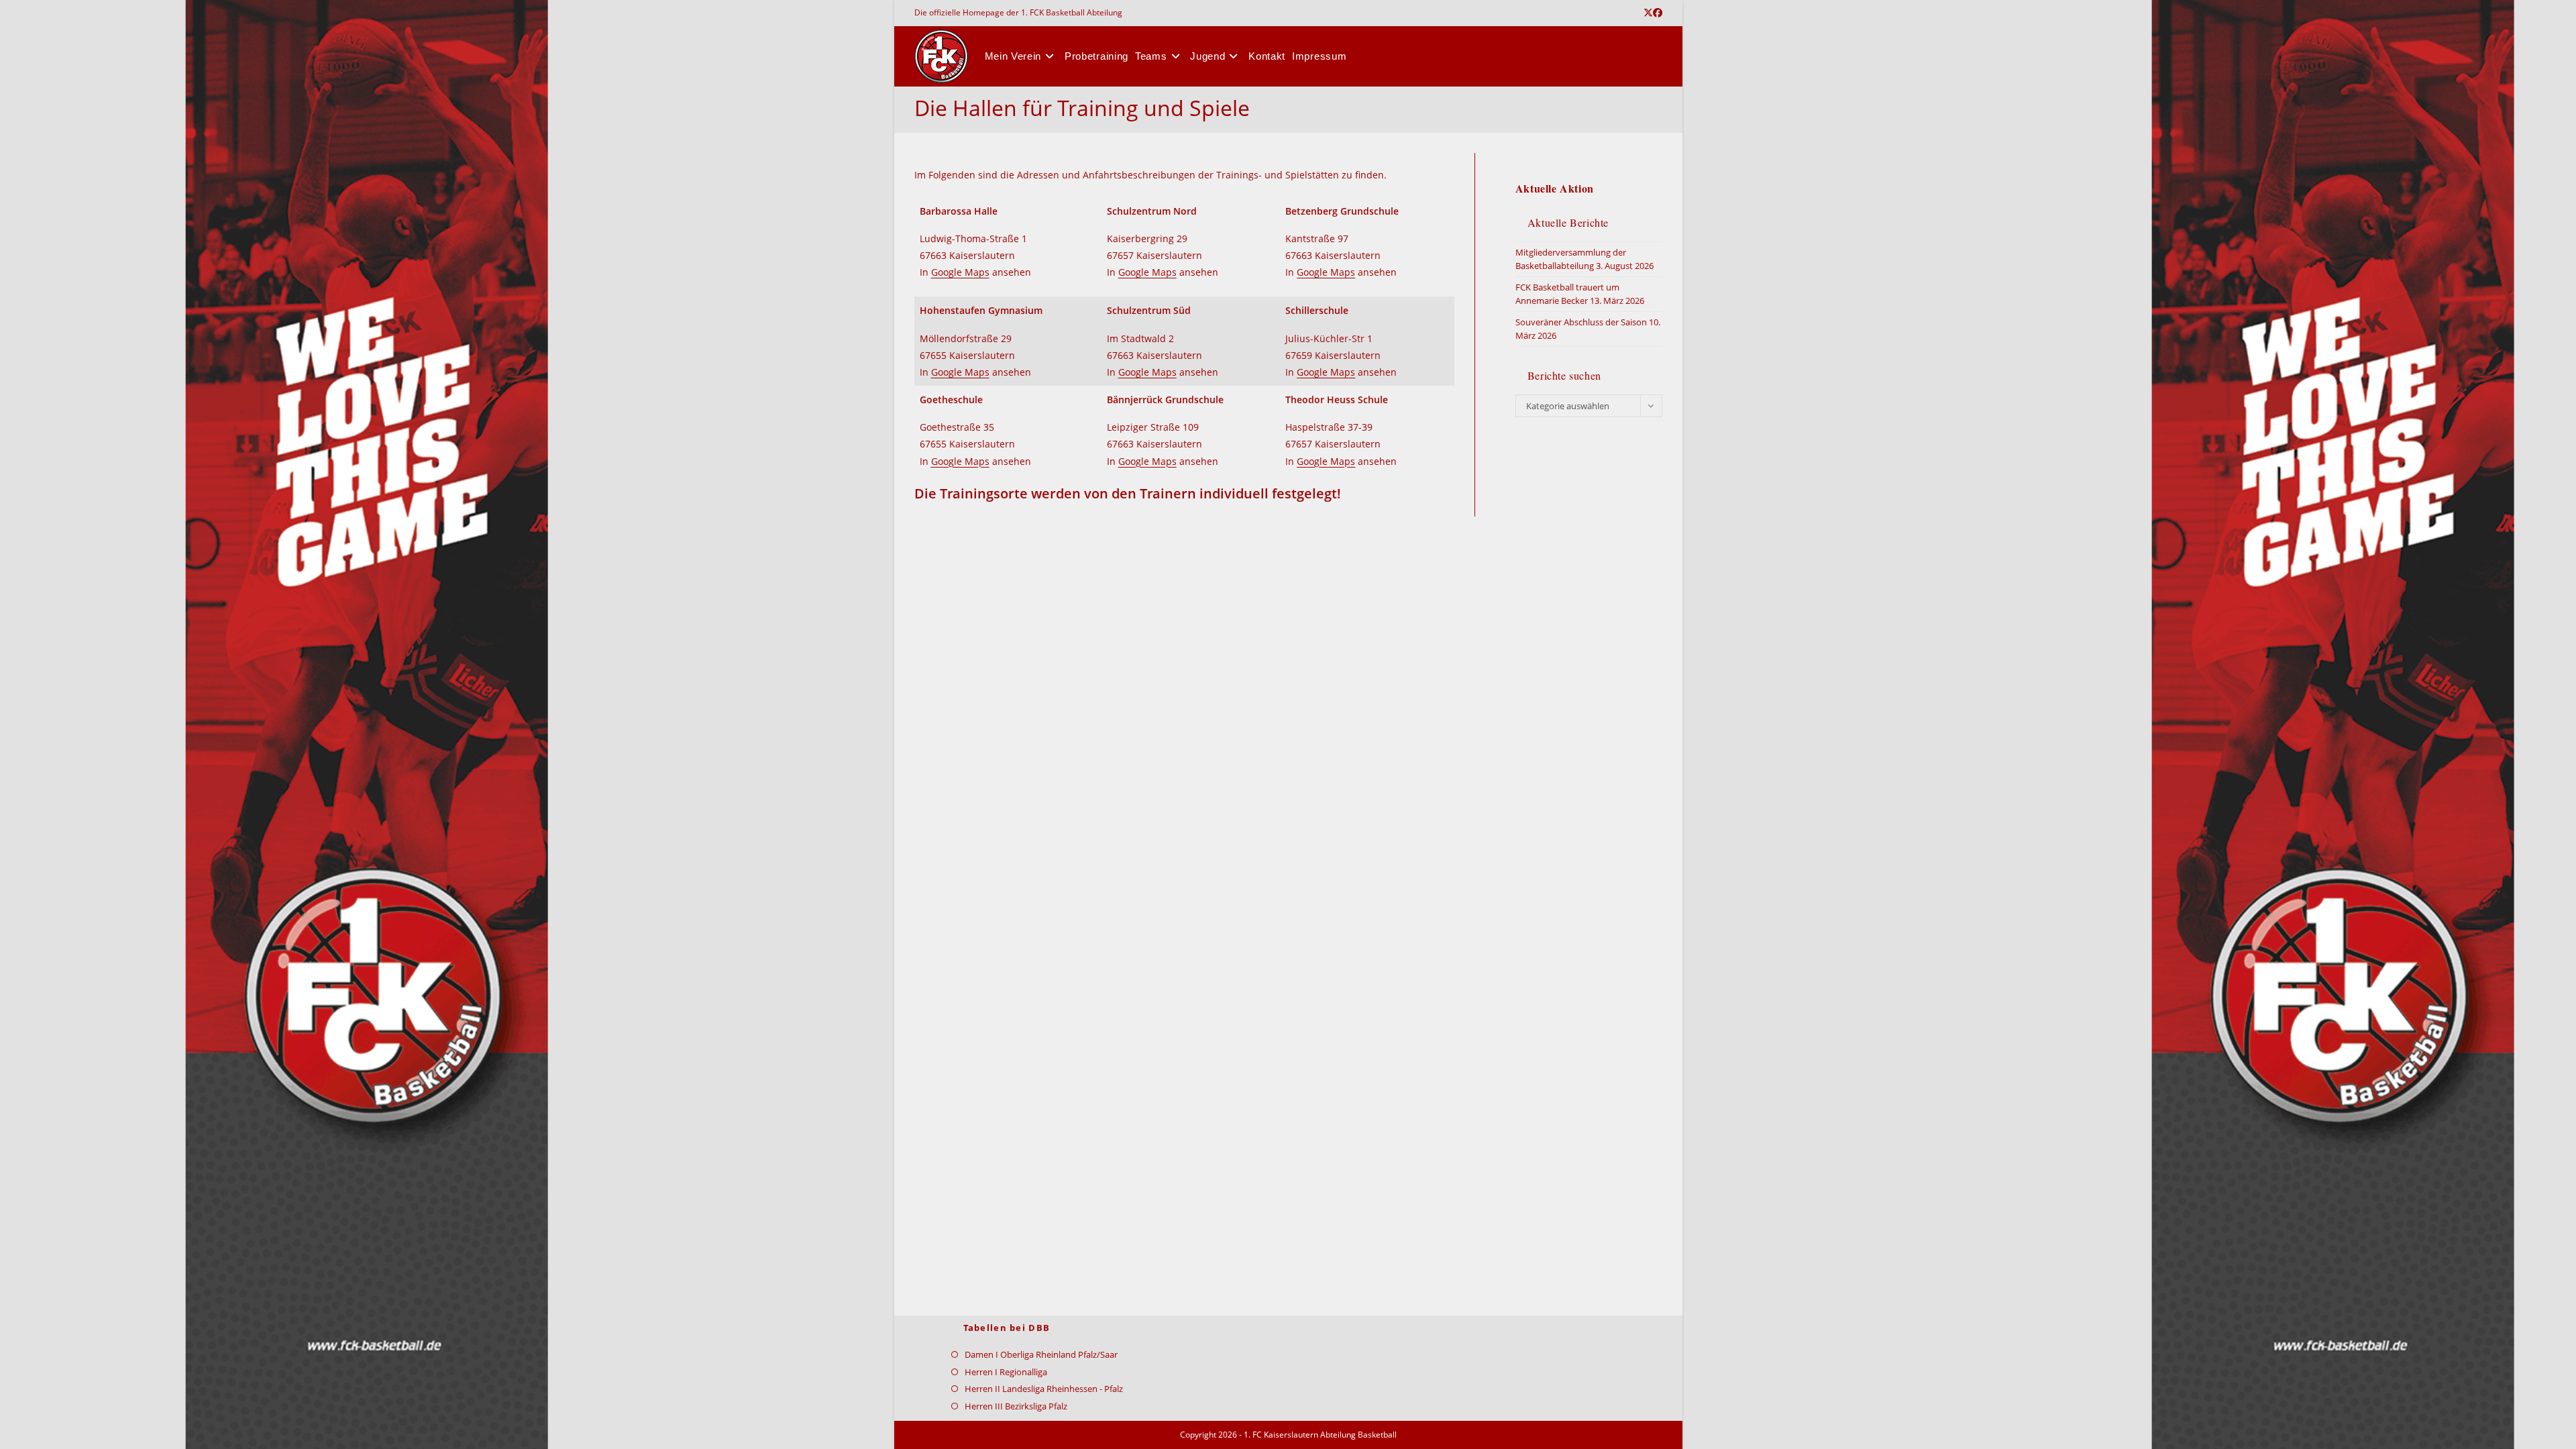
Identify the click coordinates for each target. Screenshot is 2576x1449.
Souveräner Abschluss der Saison (1581, 322)
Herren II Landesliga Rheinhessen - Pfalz (1044, 1389)
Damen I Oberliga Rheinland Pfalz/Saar (1041, 1354)
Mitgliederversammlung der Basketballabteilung (1571, 259)
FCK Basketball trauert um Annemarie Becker (1567, 294)
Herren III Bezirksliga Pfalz (1016, 1406)
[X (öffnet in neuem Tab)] (1648, 13)
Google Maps (960, 272)
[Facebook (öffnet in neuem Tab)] (1658, 13)
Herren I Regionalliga (1006, 1372)
